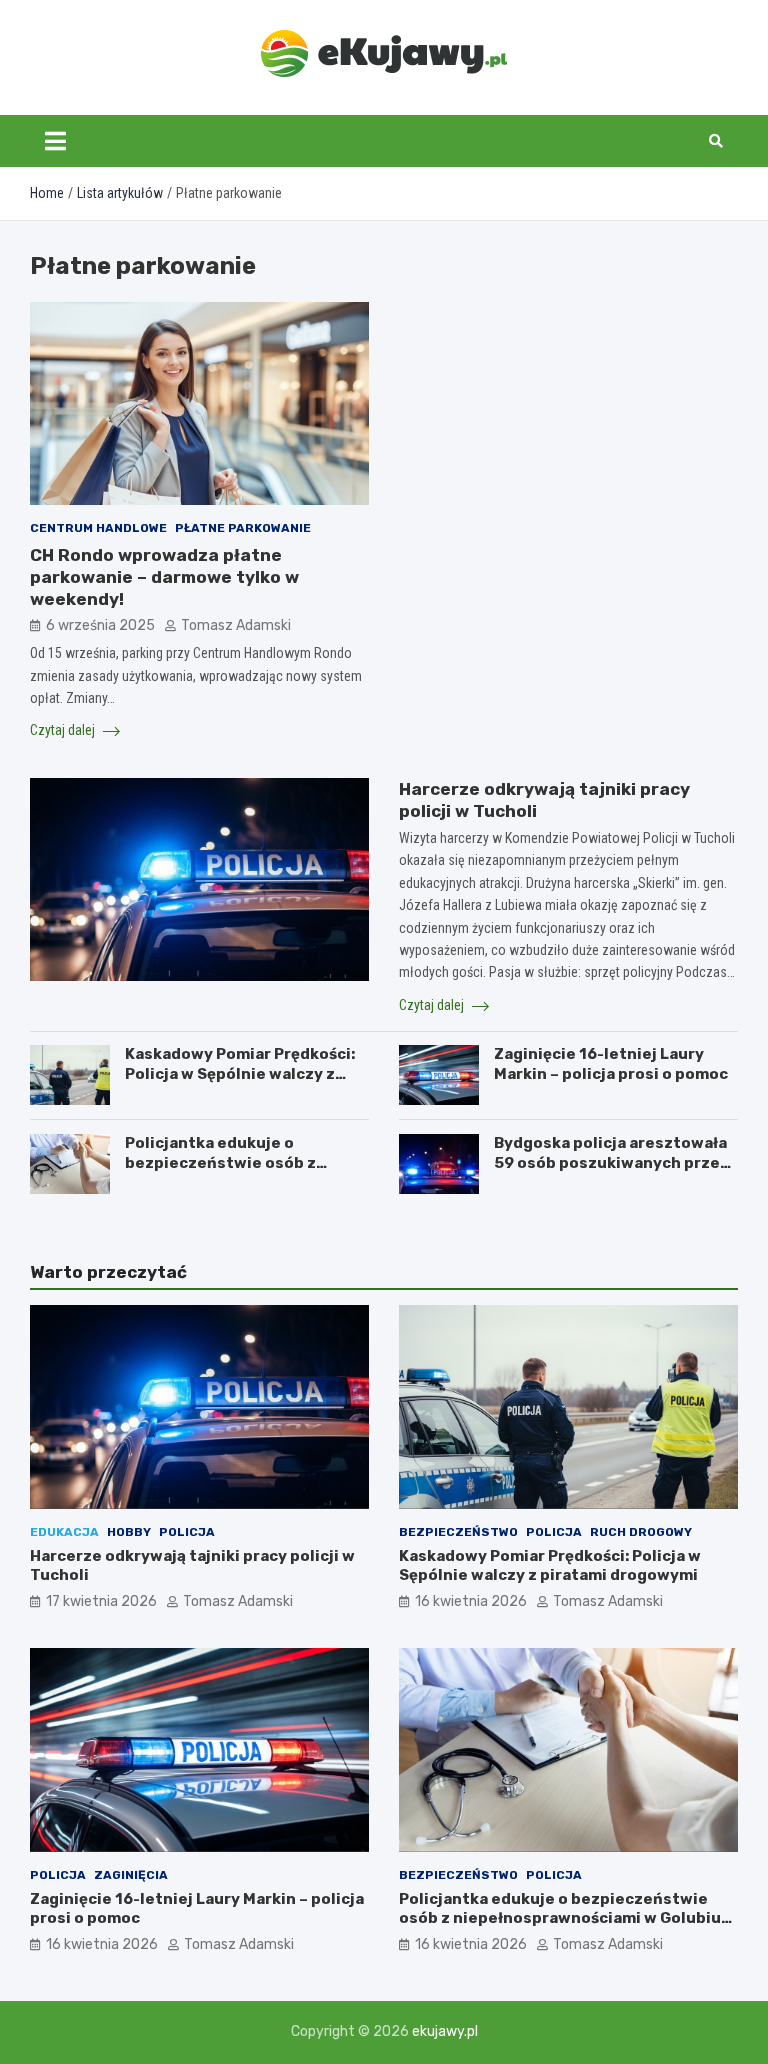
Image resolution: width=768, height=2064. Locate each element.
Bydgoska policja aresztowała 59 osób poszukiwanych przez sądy (611, 1162)
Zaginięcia (131, 1875)
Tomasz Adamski (236, 625)
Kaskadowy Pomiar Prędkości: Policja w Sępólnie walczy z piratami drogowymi (240, 1073)
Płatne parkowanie (243, 528)
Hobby (129, 1532)
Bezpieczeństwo (458, 1532)
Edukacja (64, 1532)
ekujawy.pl (445, 2031)
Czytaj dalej (64, 730)
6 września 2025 (100, 625)
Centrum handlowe (98, 528)
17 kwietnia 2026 (101, 1601)
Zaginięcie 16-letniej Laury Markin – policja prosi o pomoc (611, 1064)
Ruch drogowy (641, 1532)
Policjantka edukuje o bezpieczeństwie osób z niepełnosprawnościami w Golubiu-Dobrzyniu (227, 1172)
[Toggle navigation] (55, 141)
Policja (187, 1532)
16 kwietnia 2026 (471, 1601)
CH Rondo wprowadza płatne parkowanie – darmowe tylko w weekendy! (164, 577)
